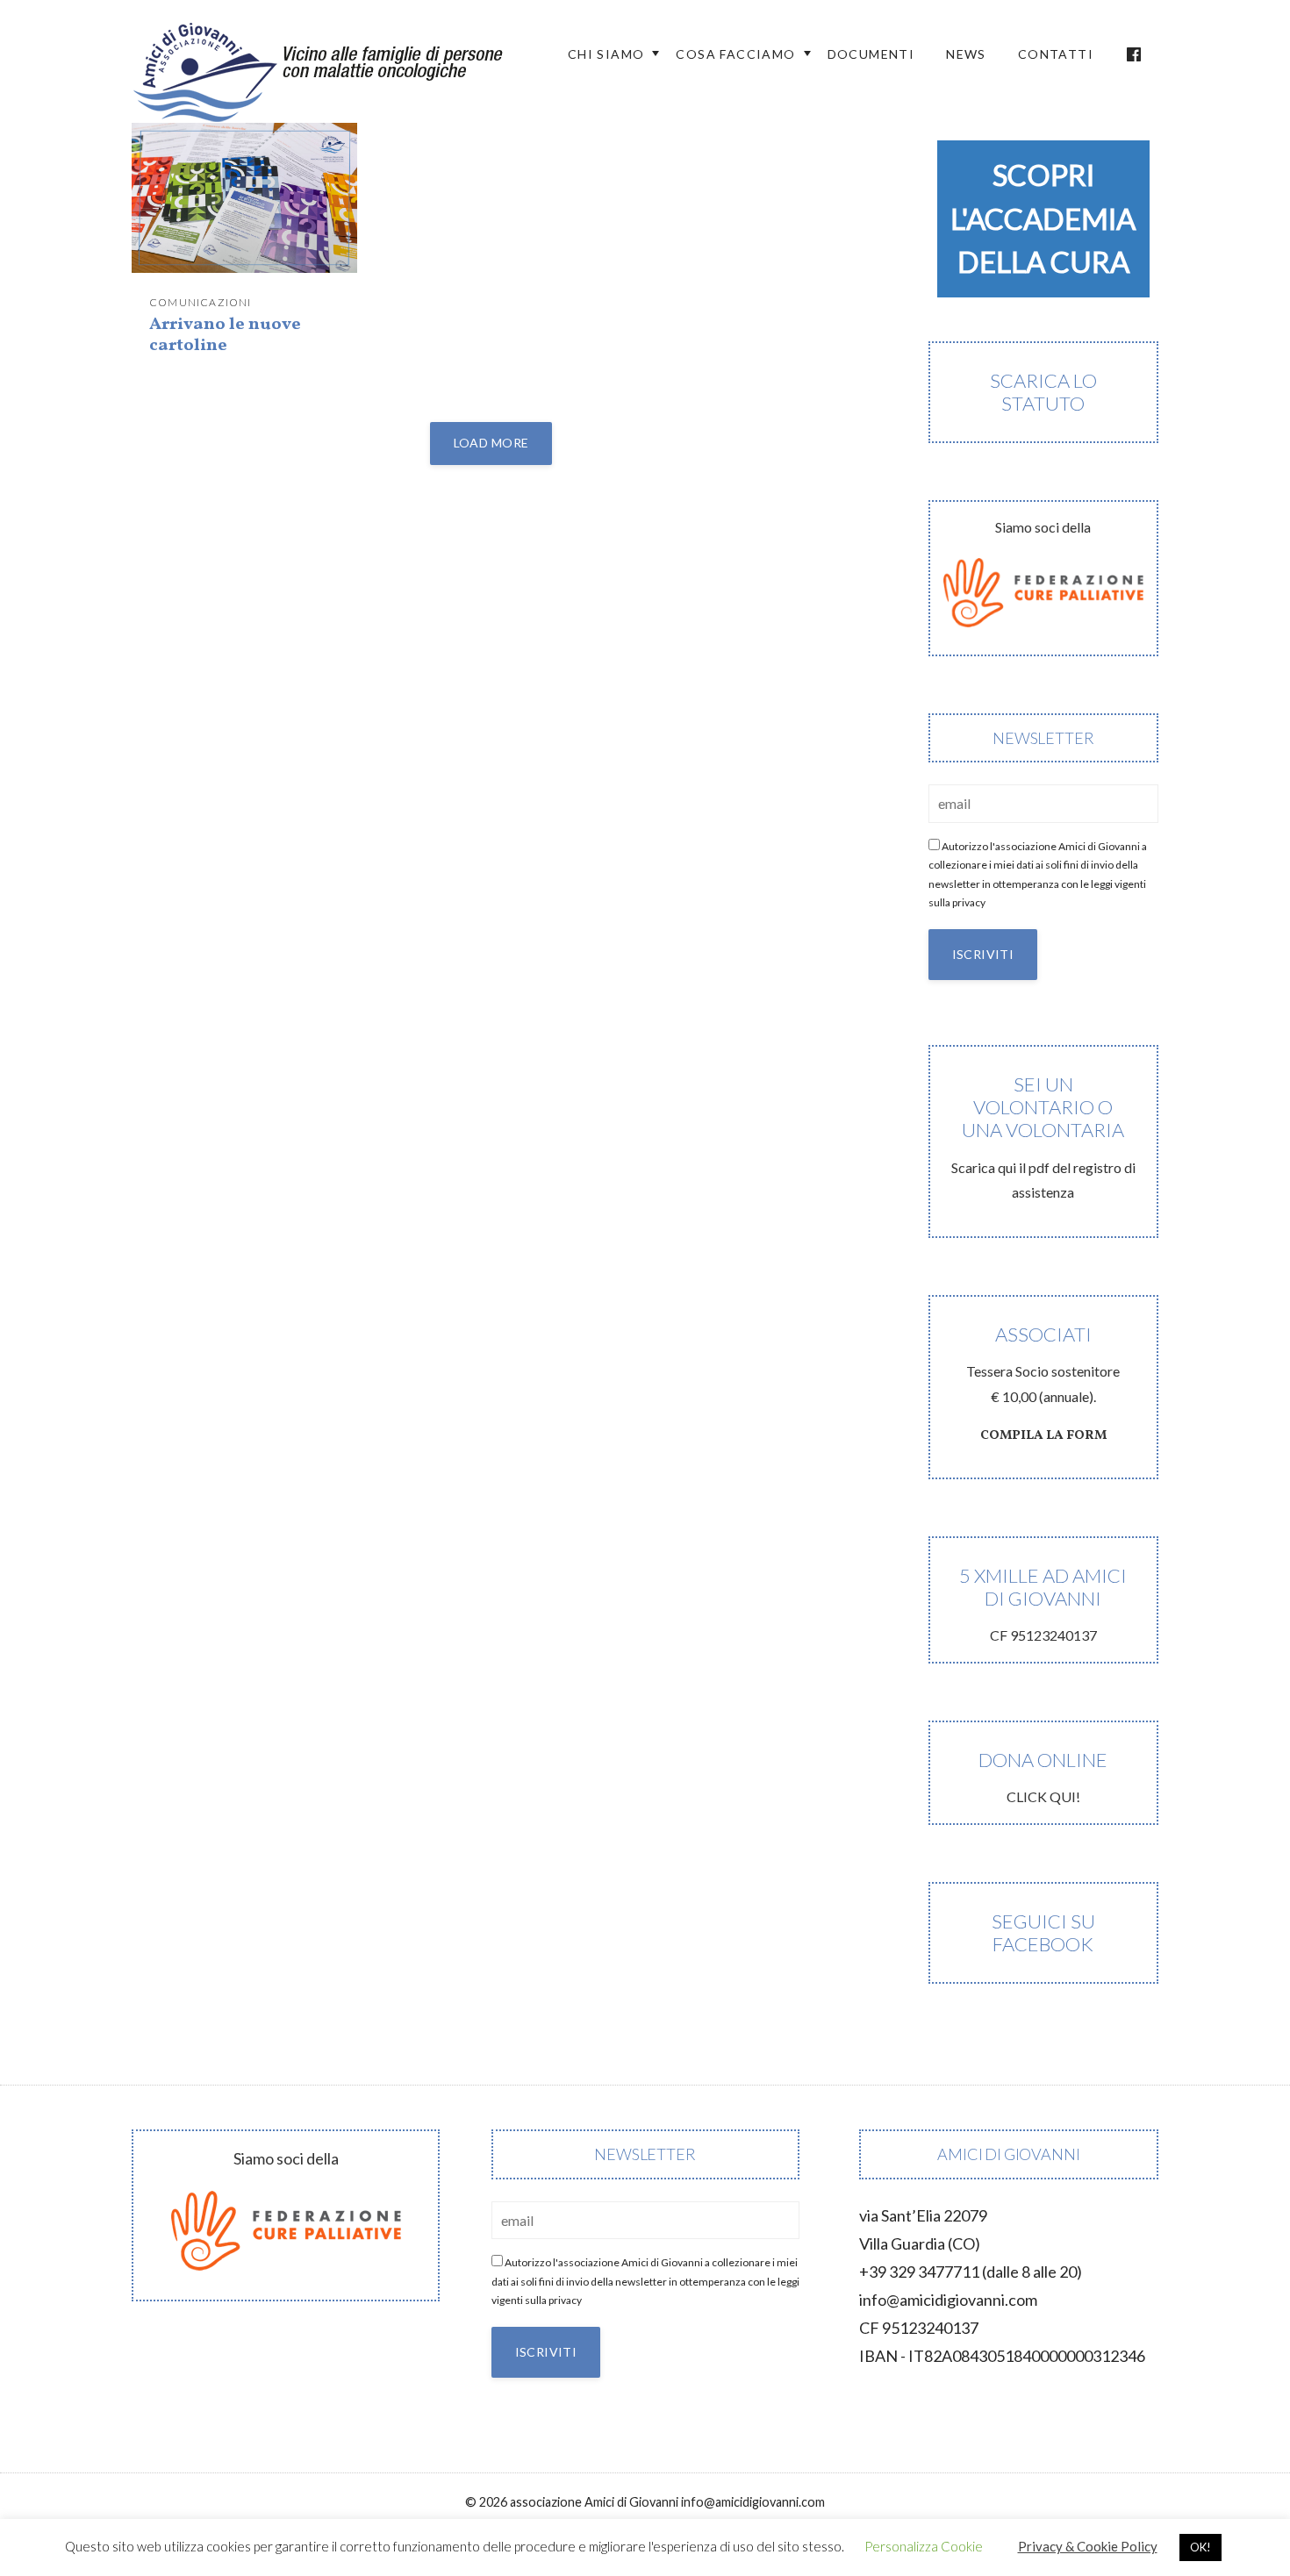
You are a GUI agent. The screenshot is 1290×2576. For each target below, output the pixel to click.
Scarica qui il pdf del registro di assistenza (1043, 1137)
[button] (1044, 219)
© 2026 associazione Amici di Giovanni (572, 2502)
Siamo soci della (1043, 527)
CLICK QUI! (1043, 1776)
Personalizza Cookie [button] (924, 2546)
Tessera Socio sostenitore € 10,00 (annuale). (1043, 1384)
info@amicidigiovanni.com (948, 2300)
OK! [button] (1200, 2547)
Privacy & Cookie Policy (1088, 2546)
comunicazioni (201, 302)
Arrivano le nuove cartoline (225, 335)
